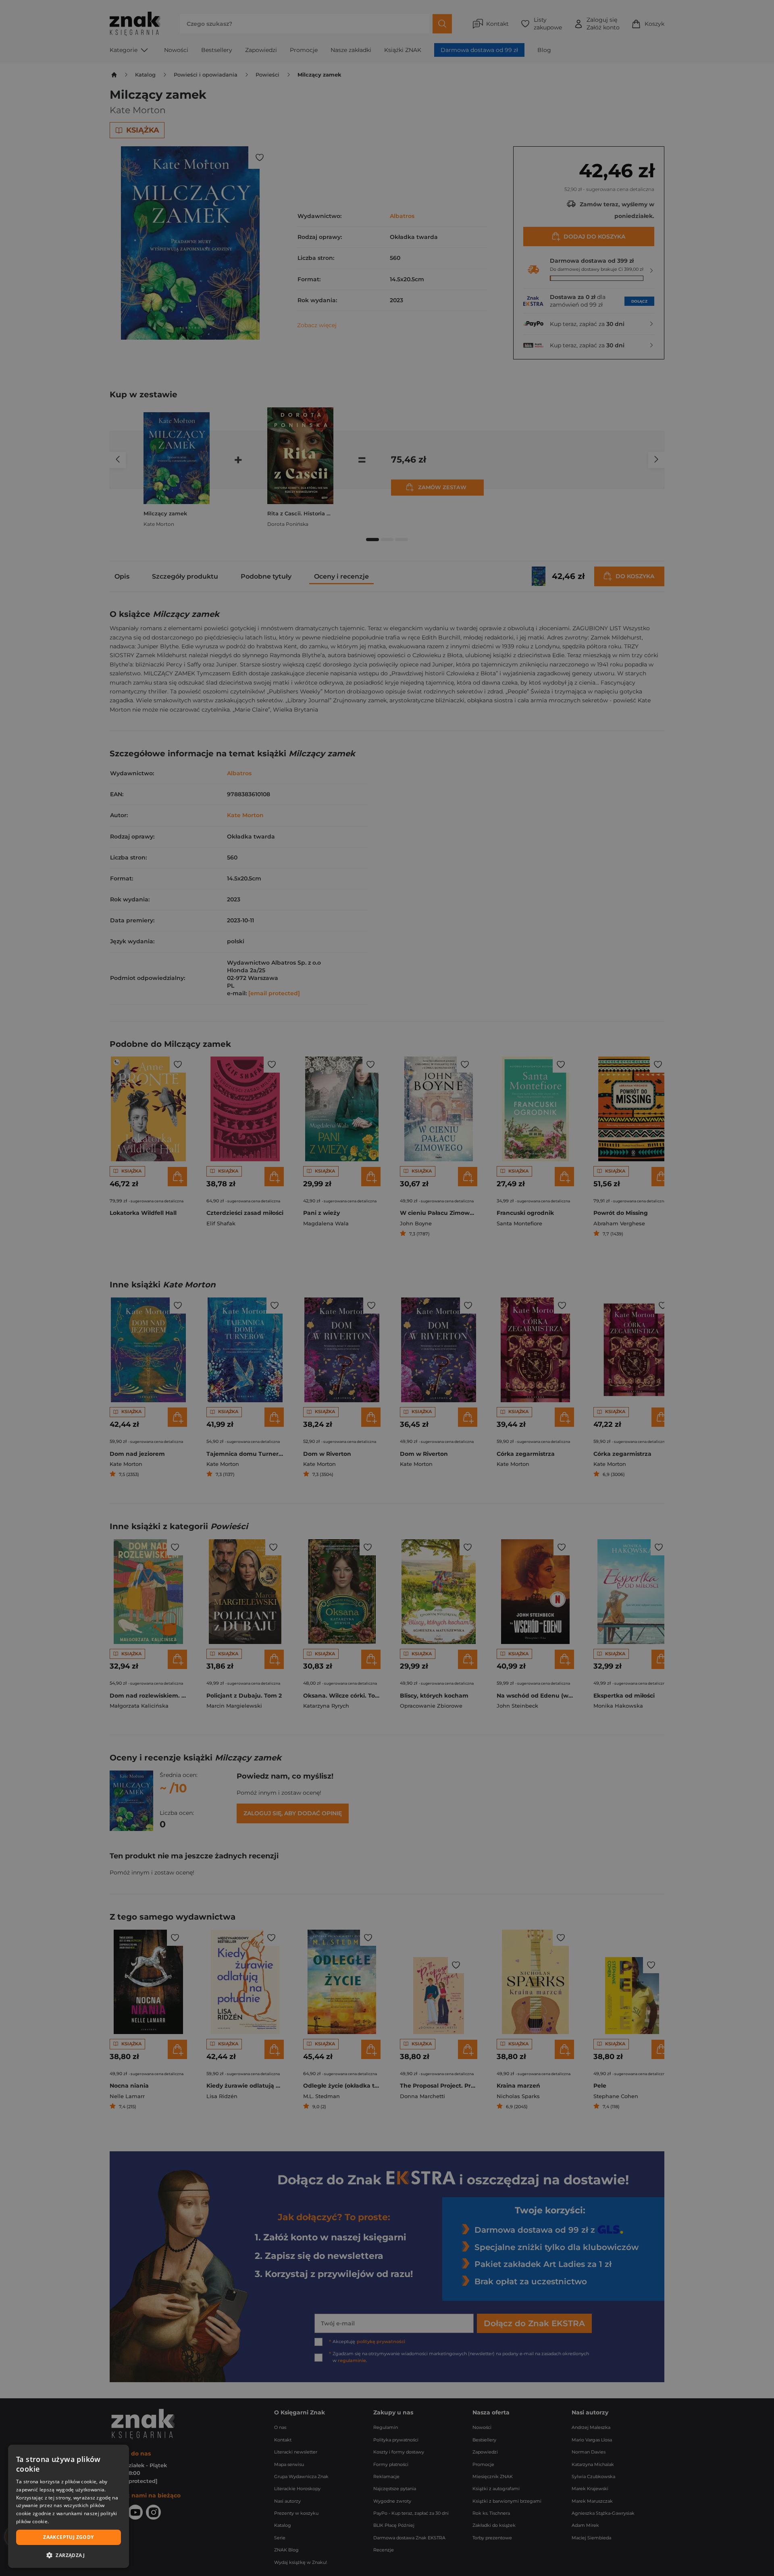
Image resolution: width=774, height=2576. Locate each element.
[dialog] (69, 2506)
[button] (69, 2555)
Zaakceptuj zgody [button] (68, 2537)
